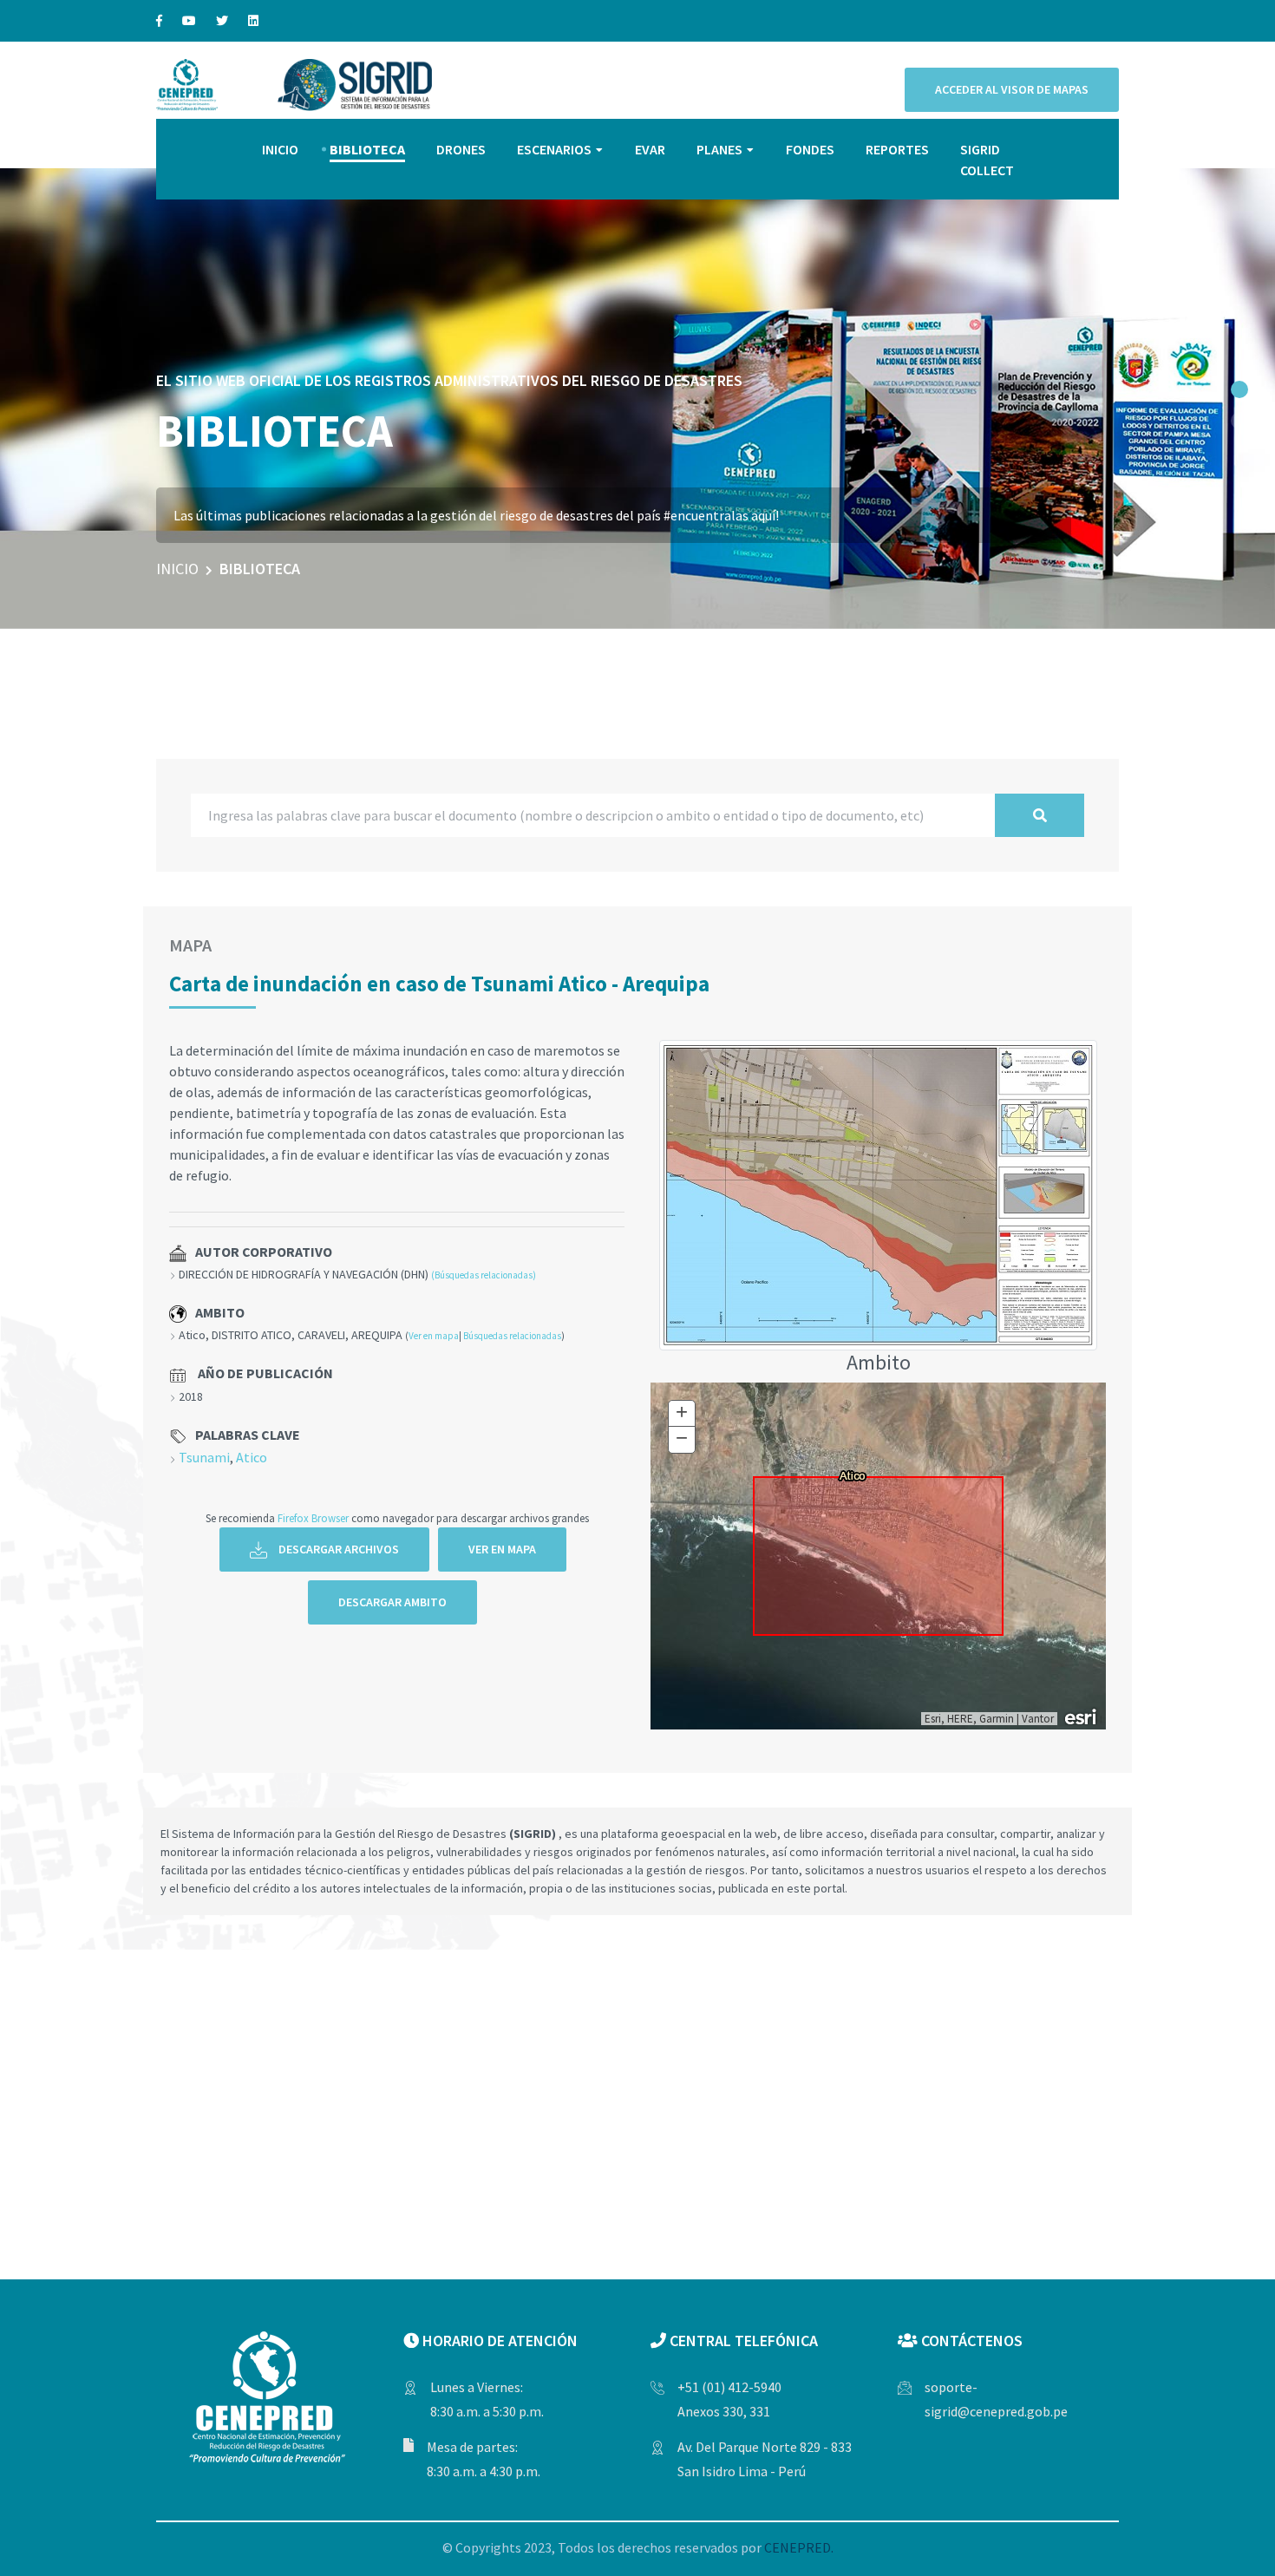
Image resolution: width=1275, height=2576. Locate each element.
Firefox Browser (313, 1518)
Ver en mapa (434, 1336)
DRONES (461, 149)
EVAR (650, 149)
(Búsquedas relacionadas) (484, 1275)
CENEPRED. (799, 2547)
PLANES (719, 149)
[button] (1239, 389)
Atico (252, 1457)
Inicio (177, 569)
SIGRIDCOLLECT (987, 160)
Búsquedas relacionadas (512, 1336)
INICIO (280, 149)
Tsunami (204, 1457)
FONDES (810, 149)
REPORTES (897, 149)
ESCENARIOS (554, 149)
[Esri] (1082, 1716)
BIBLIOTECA (367, 149)
